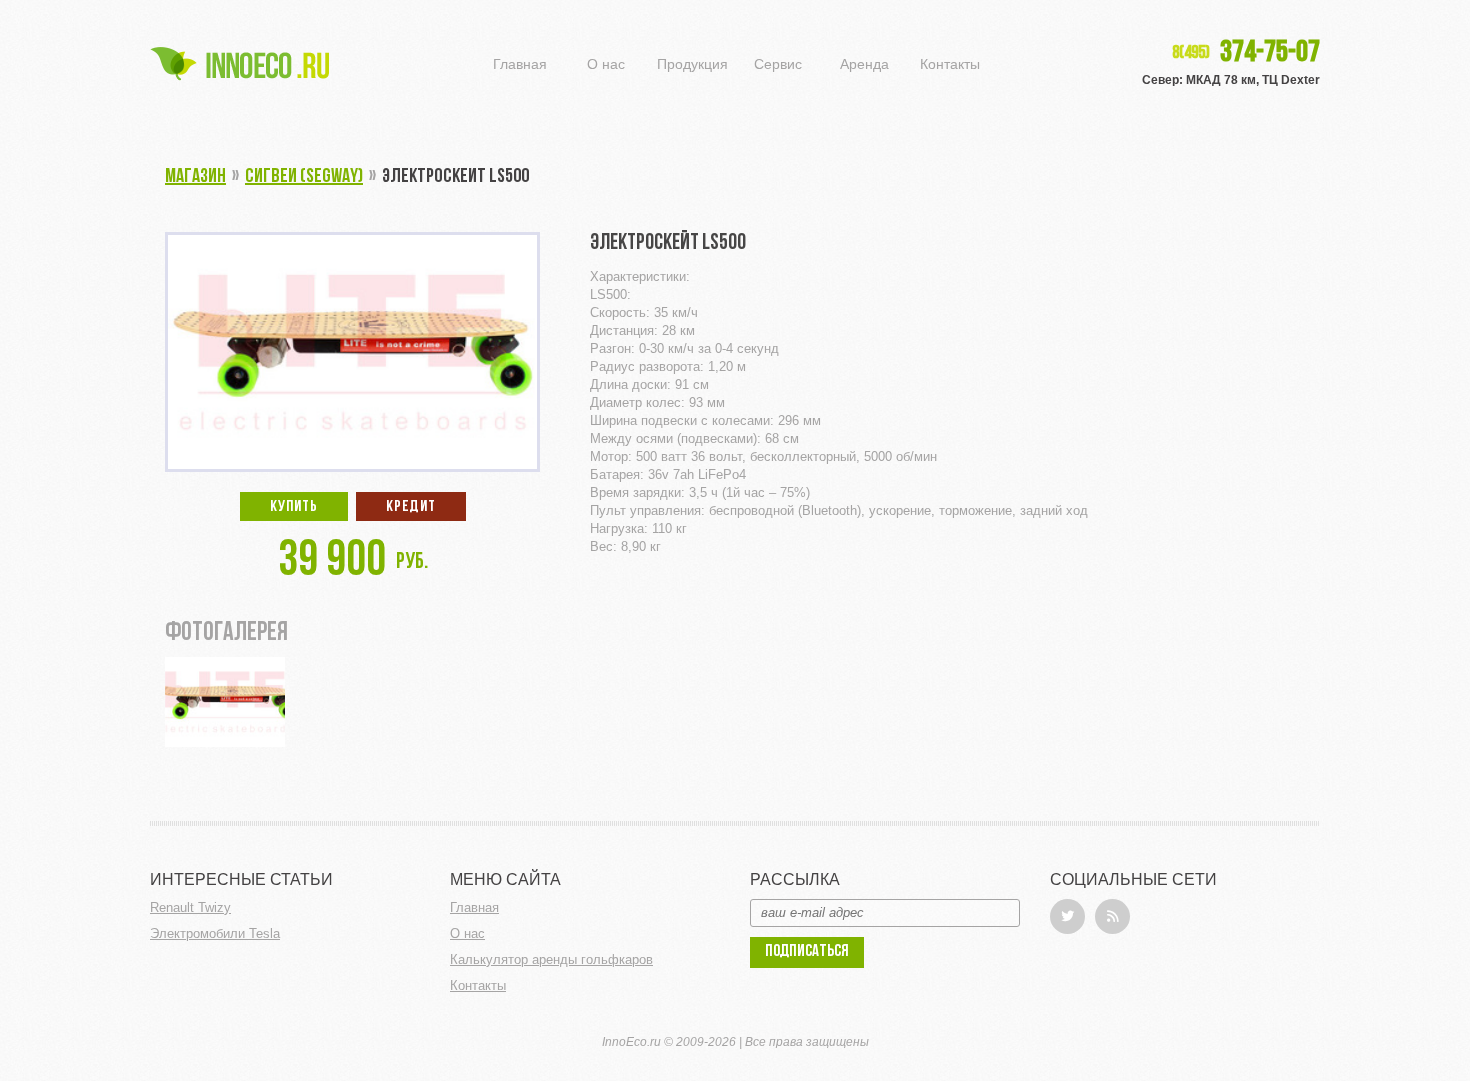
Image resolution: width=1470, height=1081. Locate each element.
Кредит (411, 507)
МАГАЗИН (195, 177)
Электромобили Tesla (215, 933)
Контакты (950, 64)
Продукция (692, 64)
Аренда (864, 64)
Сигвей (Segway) (304, 177)
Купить (294, 507)
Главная (520, 64)
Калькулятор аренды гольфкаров (551, 959)
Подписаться (807, 951)
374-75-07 (1246, 54)
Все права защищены (807, 1042)
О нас (606, 64)
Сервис (778, 64)
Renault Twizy (190, 907)
